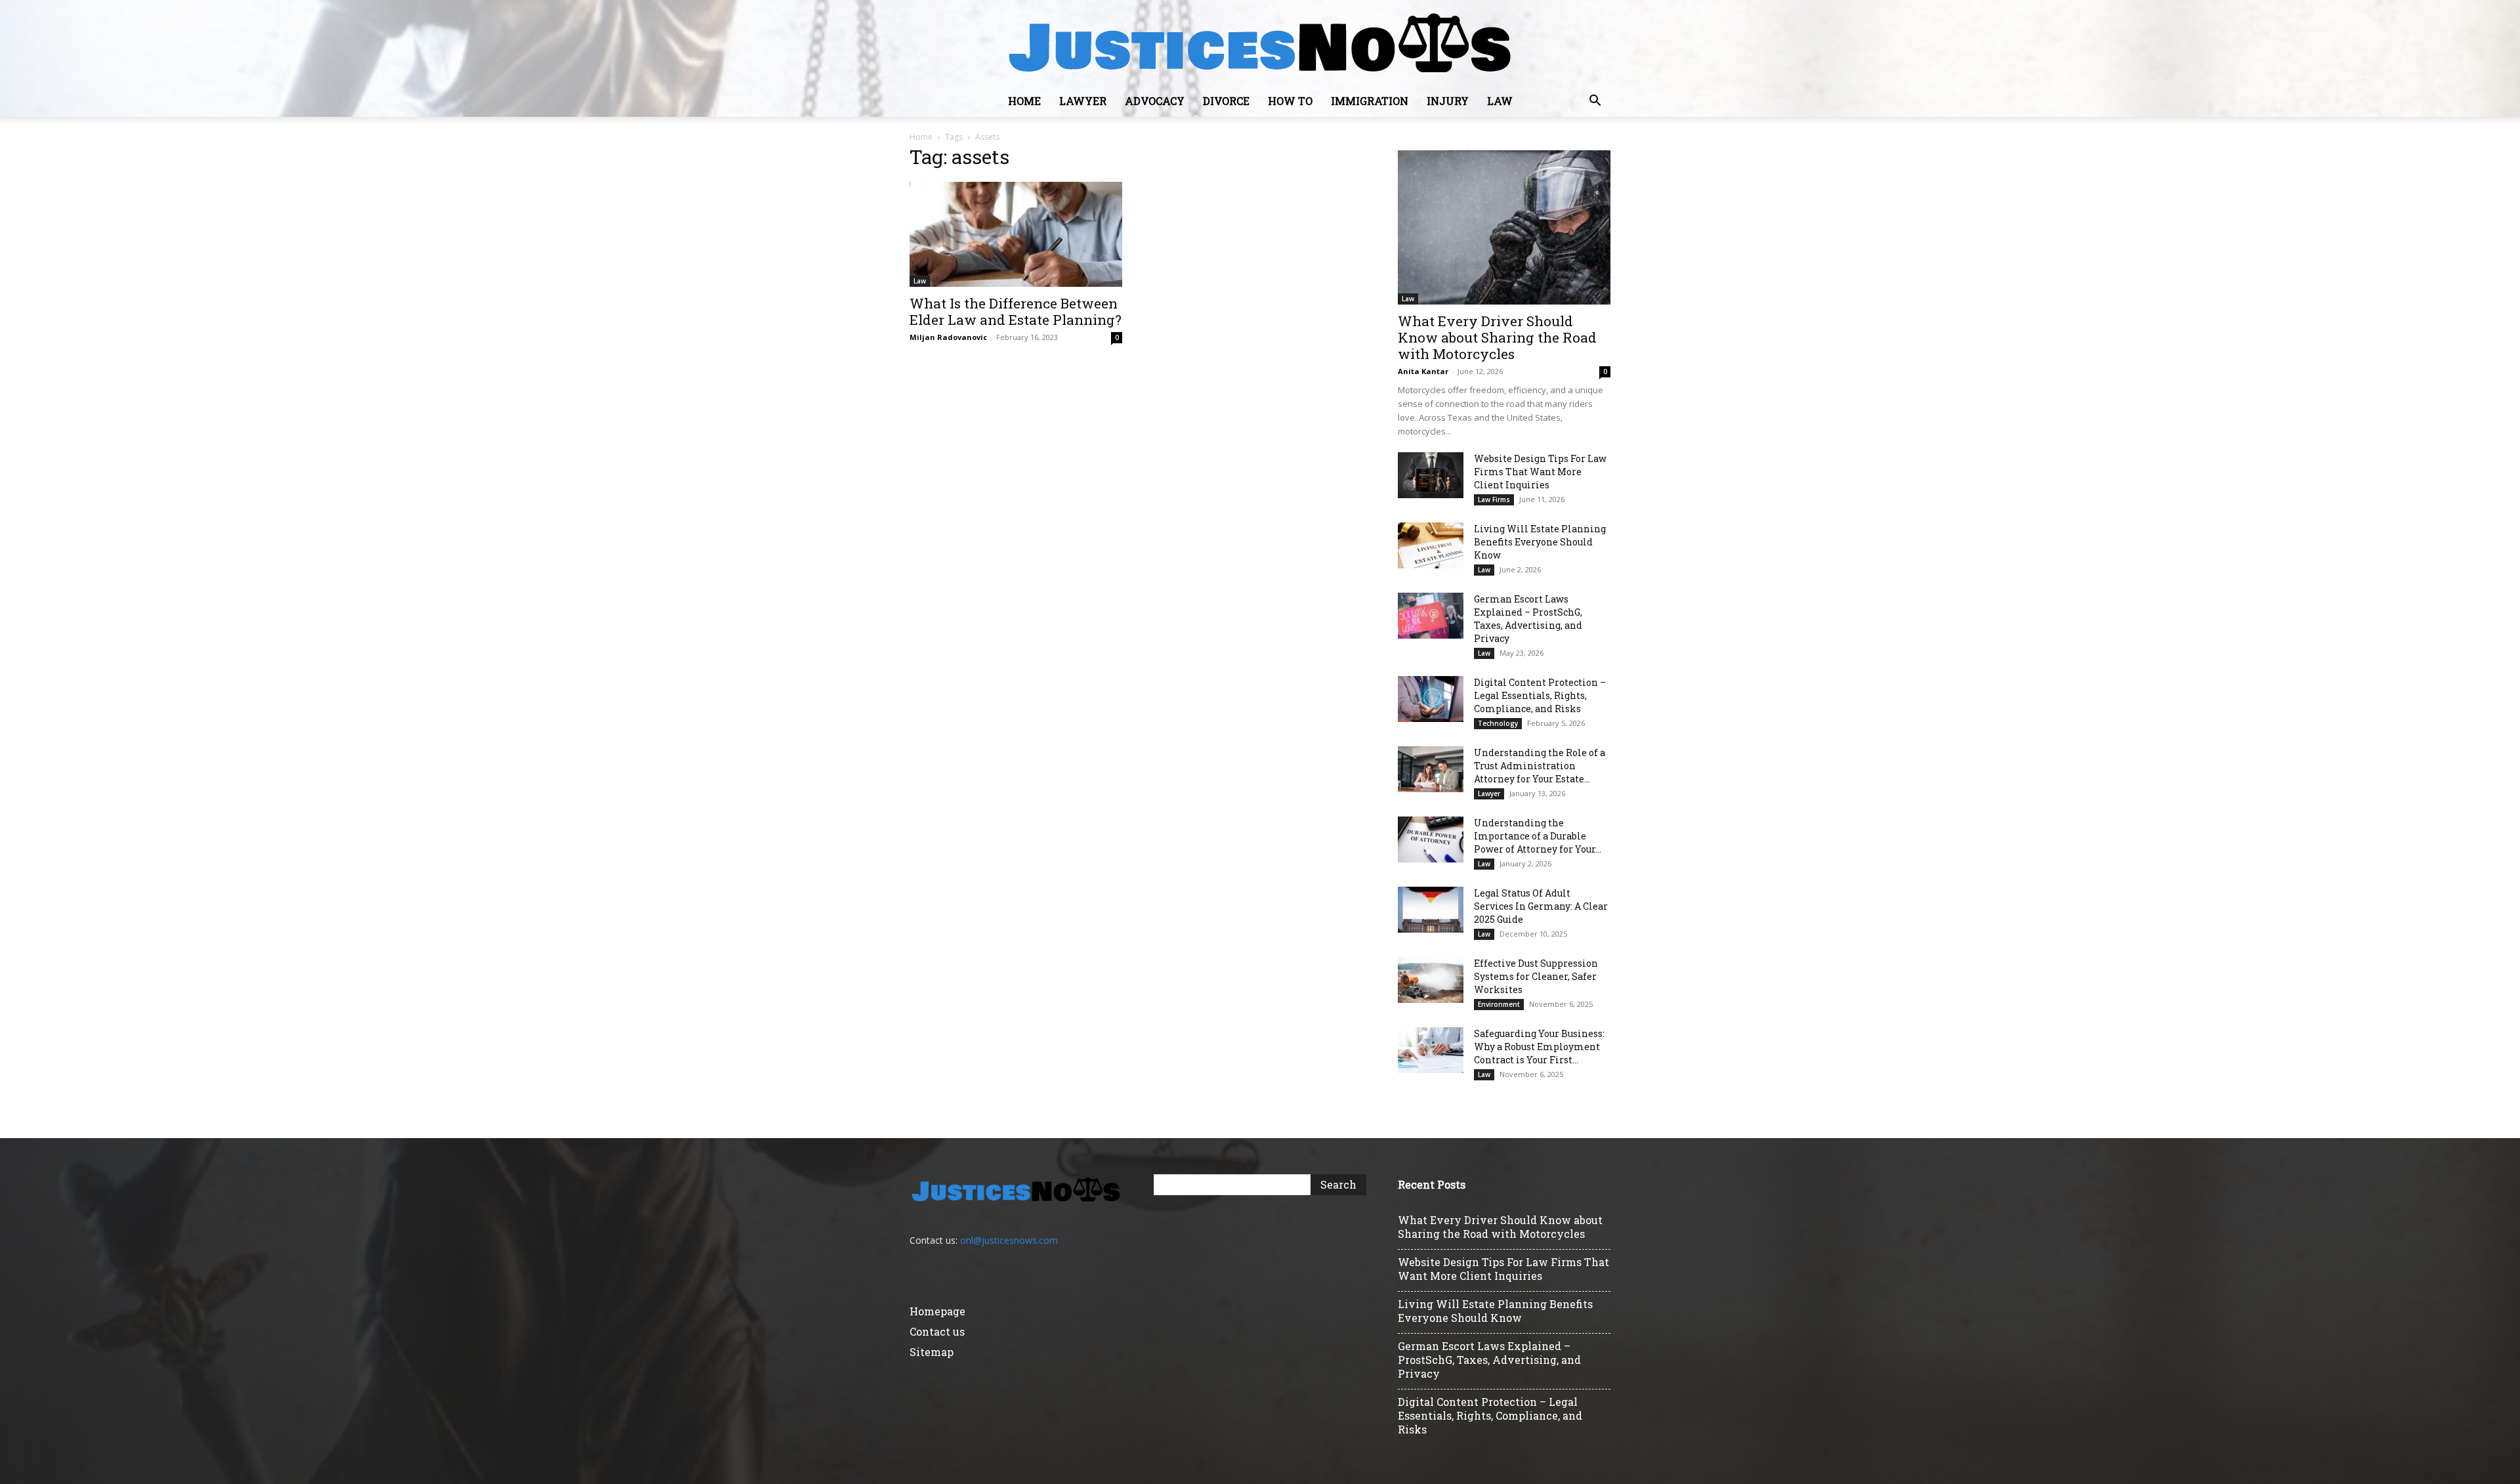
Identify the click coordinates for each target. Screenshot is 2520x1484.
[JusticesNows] (1260, 43)
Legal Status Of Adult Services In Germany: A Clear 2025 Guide (1541, 906)
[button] (1595, 102)
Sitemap (932, 1352)
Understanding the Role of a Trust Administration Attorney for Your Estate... (1540, 766)
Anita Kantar (1423, 371)
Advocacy (1155, 101)
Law (1500, 101)
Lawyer (1083, 101)
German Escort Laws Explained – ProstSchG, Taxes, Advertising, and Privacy (1528, 619)
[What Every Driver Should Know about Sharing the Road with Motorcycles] (1504, 227)
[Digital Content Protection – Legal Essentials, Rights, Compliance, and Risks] (1431, 699)
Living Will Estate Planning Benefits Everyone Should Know (1540, 542)
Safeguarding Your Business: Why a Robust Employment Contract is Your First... (1539, 1047)
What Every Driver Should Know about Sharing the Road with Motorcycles (1497, 337)
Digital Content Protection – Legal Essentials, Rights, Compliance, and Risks (1540, 695)
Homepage (937, 1311)
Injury (1448, 101)
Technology (1498, 723)
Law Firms (1494, 499)
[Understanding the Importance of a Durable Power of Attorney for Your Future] (1431, 839)
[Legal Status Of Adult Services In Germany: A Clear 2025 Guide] (1431, 910)
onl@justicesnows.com (1009, 1240)
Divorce (1226, 101)
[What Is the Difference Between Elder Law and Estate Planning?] (1016, 234)
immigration (1370, 101)
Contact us (937, 1331)
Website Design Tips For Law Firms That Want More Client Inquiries (1540, 472)
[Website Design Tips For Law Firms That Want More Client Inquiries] (1431, 475)
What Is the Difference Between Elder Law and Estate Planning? (1016, 311)
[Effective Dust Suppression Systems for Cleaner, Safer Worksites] (1431, 980)
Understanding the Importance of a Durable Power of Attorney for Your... (1538, 836)
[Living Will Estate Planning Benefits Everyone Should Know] (1431, 545)
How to (1290, 101)
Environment (1499, 1004)
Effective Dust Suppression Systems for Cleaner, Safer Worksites (1536, 976)
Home (1024, 101)
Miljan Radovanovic (948, 337)
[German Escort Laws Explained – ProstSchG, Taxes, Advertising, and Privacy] (1431, 616)
